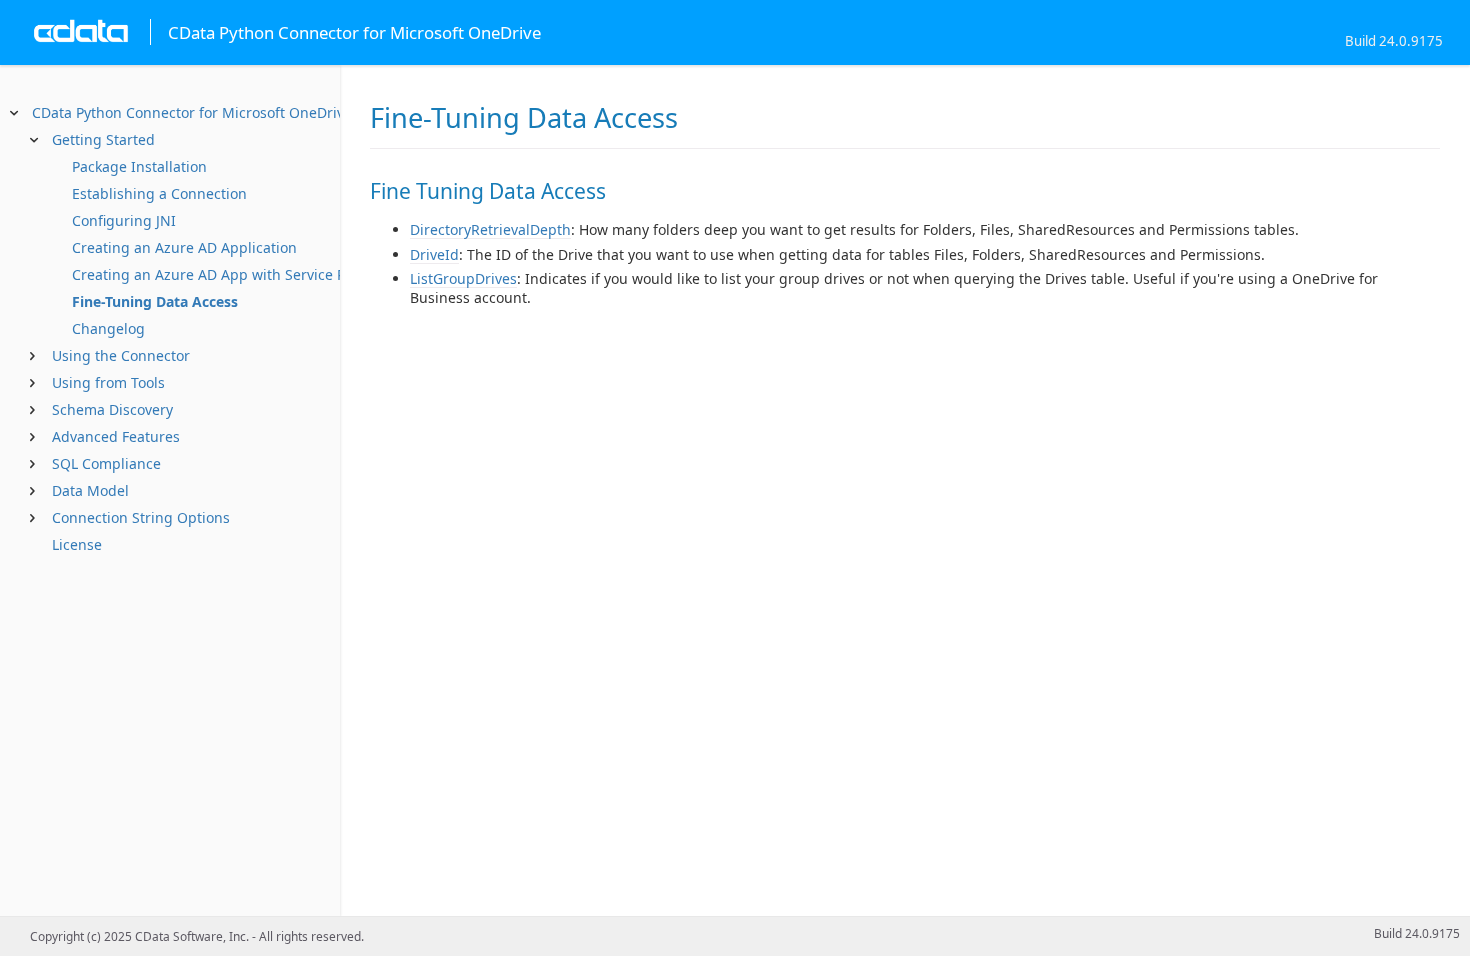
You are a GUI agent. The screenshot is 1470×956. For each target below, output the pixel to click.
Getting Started (103, 139)
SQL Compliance (106, 463)
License (77, 544)
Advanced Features (116, 436)
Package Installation (139, 166)
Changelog (108, 328)
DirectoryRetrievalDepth (490, 229)
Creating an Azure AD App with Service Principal (234, 274)
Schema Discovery (112, 409)
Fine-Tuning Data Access (155, 301)
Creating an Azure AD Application (184, 247)
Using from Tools (108, 382)
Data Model (90, 490)
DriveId (434, 254)
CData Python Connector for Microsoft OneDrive (192, 112)
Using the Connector (121, 355)
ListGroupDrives (463, 278)
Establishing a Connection (159, 193)
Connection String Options (141, 517)
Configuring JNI (124, 220)
